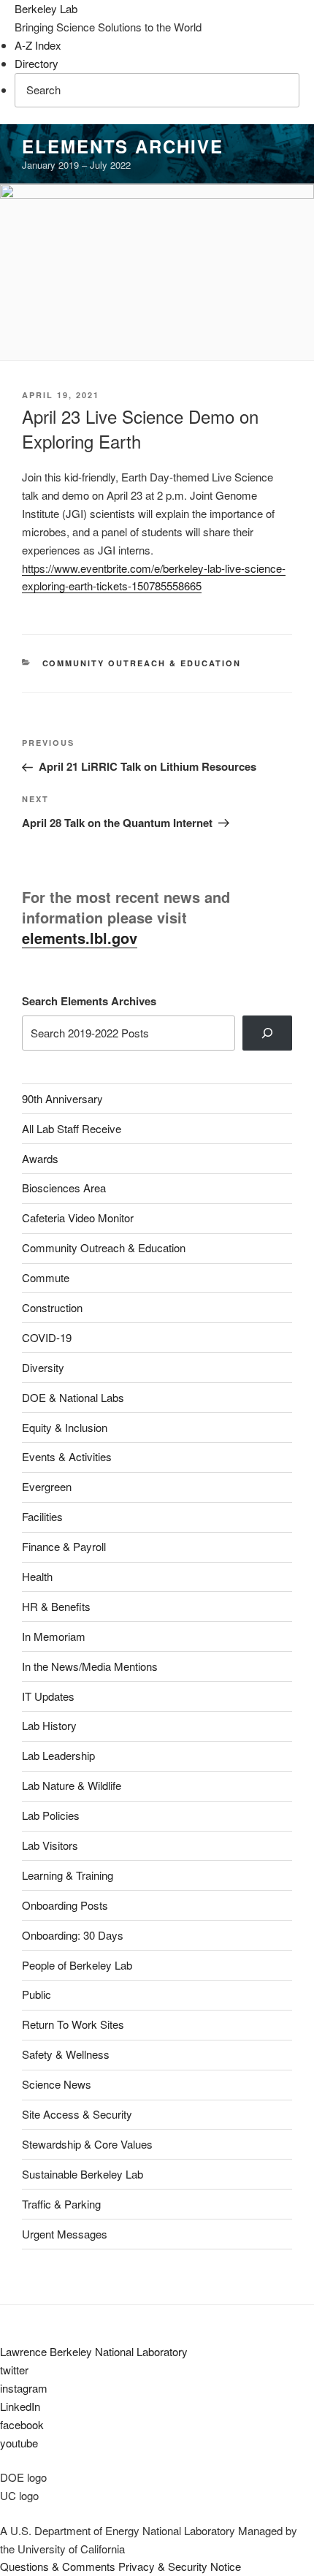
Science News (57, 2084)
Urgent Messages (65, 2234)
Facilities (42, 1516)
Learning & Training (68, 1875)
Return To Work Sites (73, 2024)
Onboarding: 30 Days (73, 1935)
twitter (14, 2370)
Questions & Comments (58, 2566)
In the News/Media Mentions (90, 1666)
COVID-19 (47, 1337)
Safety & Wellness (66, 2054)
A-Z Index (38, 45)
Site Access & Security (77, 2114)
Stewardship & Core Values (87, 2144)
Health (37, 1576)
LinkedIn (20, 2406)
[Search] (267, 1033)
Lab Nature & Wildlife (72, 1785)
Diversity (43, 1367)
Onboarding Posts (65, 1905)
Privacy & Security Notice (180, 2566)
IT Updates (48, 1696)
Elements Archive (123, 146)
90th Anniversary (62, 1098)
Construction (52, 1307)
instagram (24, 2388)
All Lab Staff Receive (72, 1128)
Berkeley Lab (46, 8)
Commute (46, 1277)
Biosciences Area (64, 1188)
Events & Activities (67, 1456)
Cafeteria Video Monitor (78, 1217)
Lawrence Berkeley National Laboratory (94, 2351)
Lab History (49, 1725)
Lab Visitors (50, 1845)
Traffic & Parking (61, 2204)
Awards (40, 1158)
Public (37, 1994)
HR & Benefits (56, 1606)
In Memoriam (54, 1636)
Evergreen (47, 1486)
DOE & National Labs (73, 1397)
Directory (37, 63)
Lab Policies (51, 1815)
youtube (19, 2443)
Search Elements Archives (89, 1001)
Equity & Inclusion (65, 1427)
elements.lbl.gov (80, 938)
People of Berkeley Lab (77, 1965)
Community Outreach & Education (142, 663)
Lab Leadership (58, 1755)
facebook (22, 2424)
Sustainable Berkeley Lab (83, 2174)
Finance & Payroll (64, 1546)
